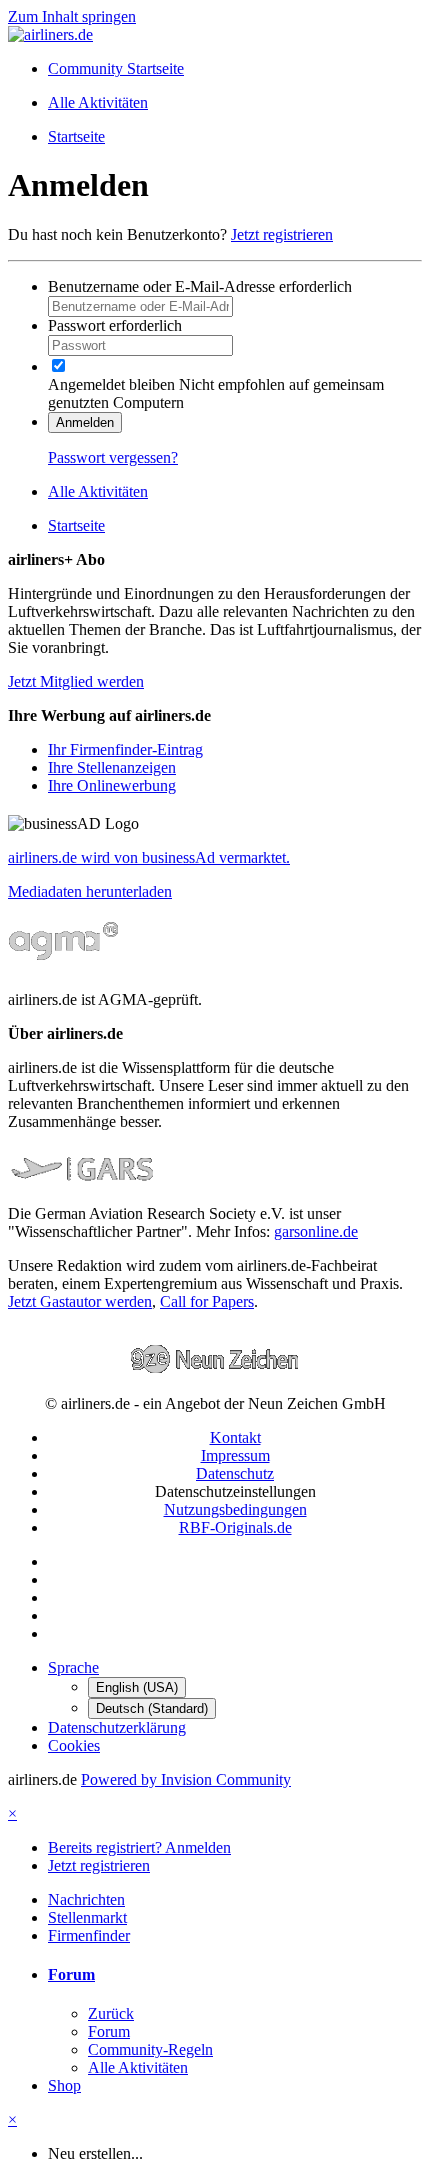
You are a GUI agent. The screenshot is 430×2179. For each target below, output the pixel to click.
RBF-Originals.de (235, 1527)
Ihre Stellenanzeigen (112, 767)
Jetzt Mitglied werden (76, 681)
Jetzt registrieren (282, 234)
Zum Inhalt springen (72, 16)
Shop (64, 2085)
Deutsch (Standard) (152, 1708)
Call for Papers (207, 1301)
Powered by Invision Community (186, 1779)
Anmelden (85, 422)
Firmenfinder (89, 1935)
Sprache (73, 1667)
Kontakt (235, 1437)
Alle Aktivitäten (138, 2067)
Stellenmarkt (87, 1917)
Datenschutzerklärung (117, 1727)
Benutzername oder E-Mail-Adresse (200, 286)
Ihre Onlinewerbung (112, 785)
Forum (71, 1974)
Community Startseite (116, 68)
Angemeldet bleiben (111, 384)
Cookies (74, 1745)
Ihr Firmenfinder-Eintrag (125, 749)
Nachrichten (86, 1899)
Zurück (111, 2013)
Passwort (115, 325)
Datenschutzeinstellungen (235, 1491)
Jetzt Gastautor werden (80, 1301)
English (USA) (137, 1687)
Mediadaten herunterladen (90, 891)
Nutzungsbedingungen (235, 1509)
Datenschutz (235, 1473)
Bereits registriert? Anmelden (139, 1847)
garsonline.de (316, 1231)
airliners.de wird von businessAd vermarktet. (149, 857)
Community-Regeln (150, 2049)
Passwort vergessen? (113, 457)
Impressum (235, 1455)
